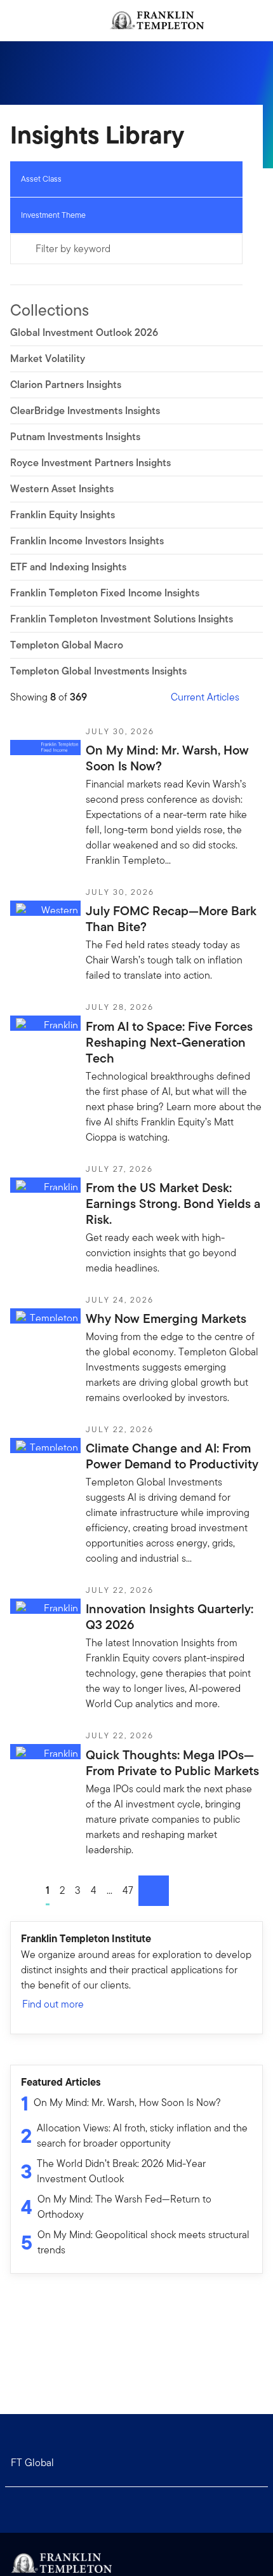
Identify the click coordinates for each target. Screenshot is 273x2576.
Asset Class (41, 179)
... (110, 1890)
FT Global (32, 2463)
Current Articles (205, 697)
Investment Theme (53, 215)
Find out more (53, 2004)
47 (128, 1890)
